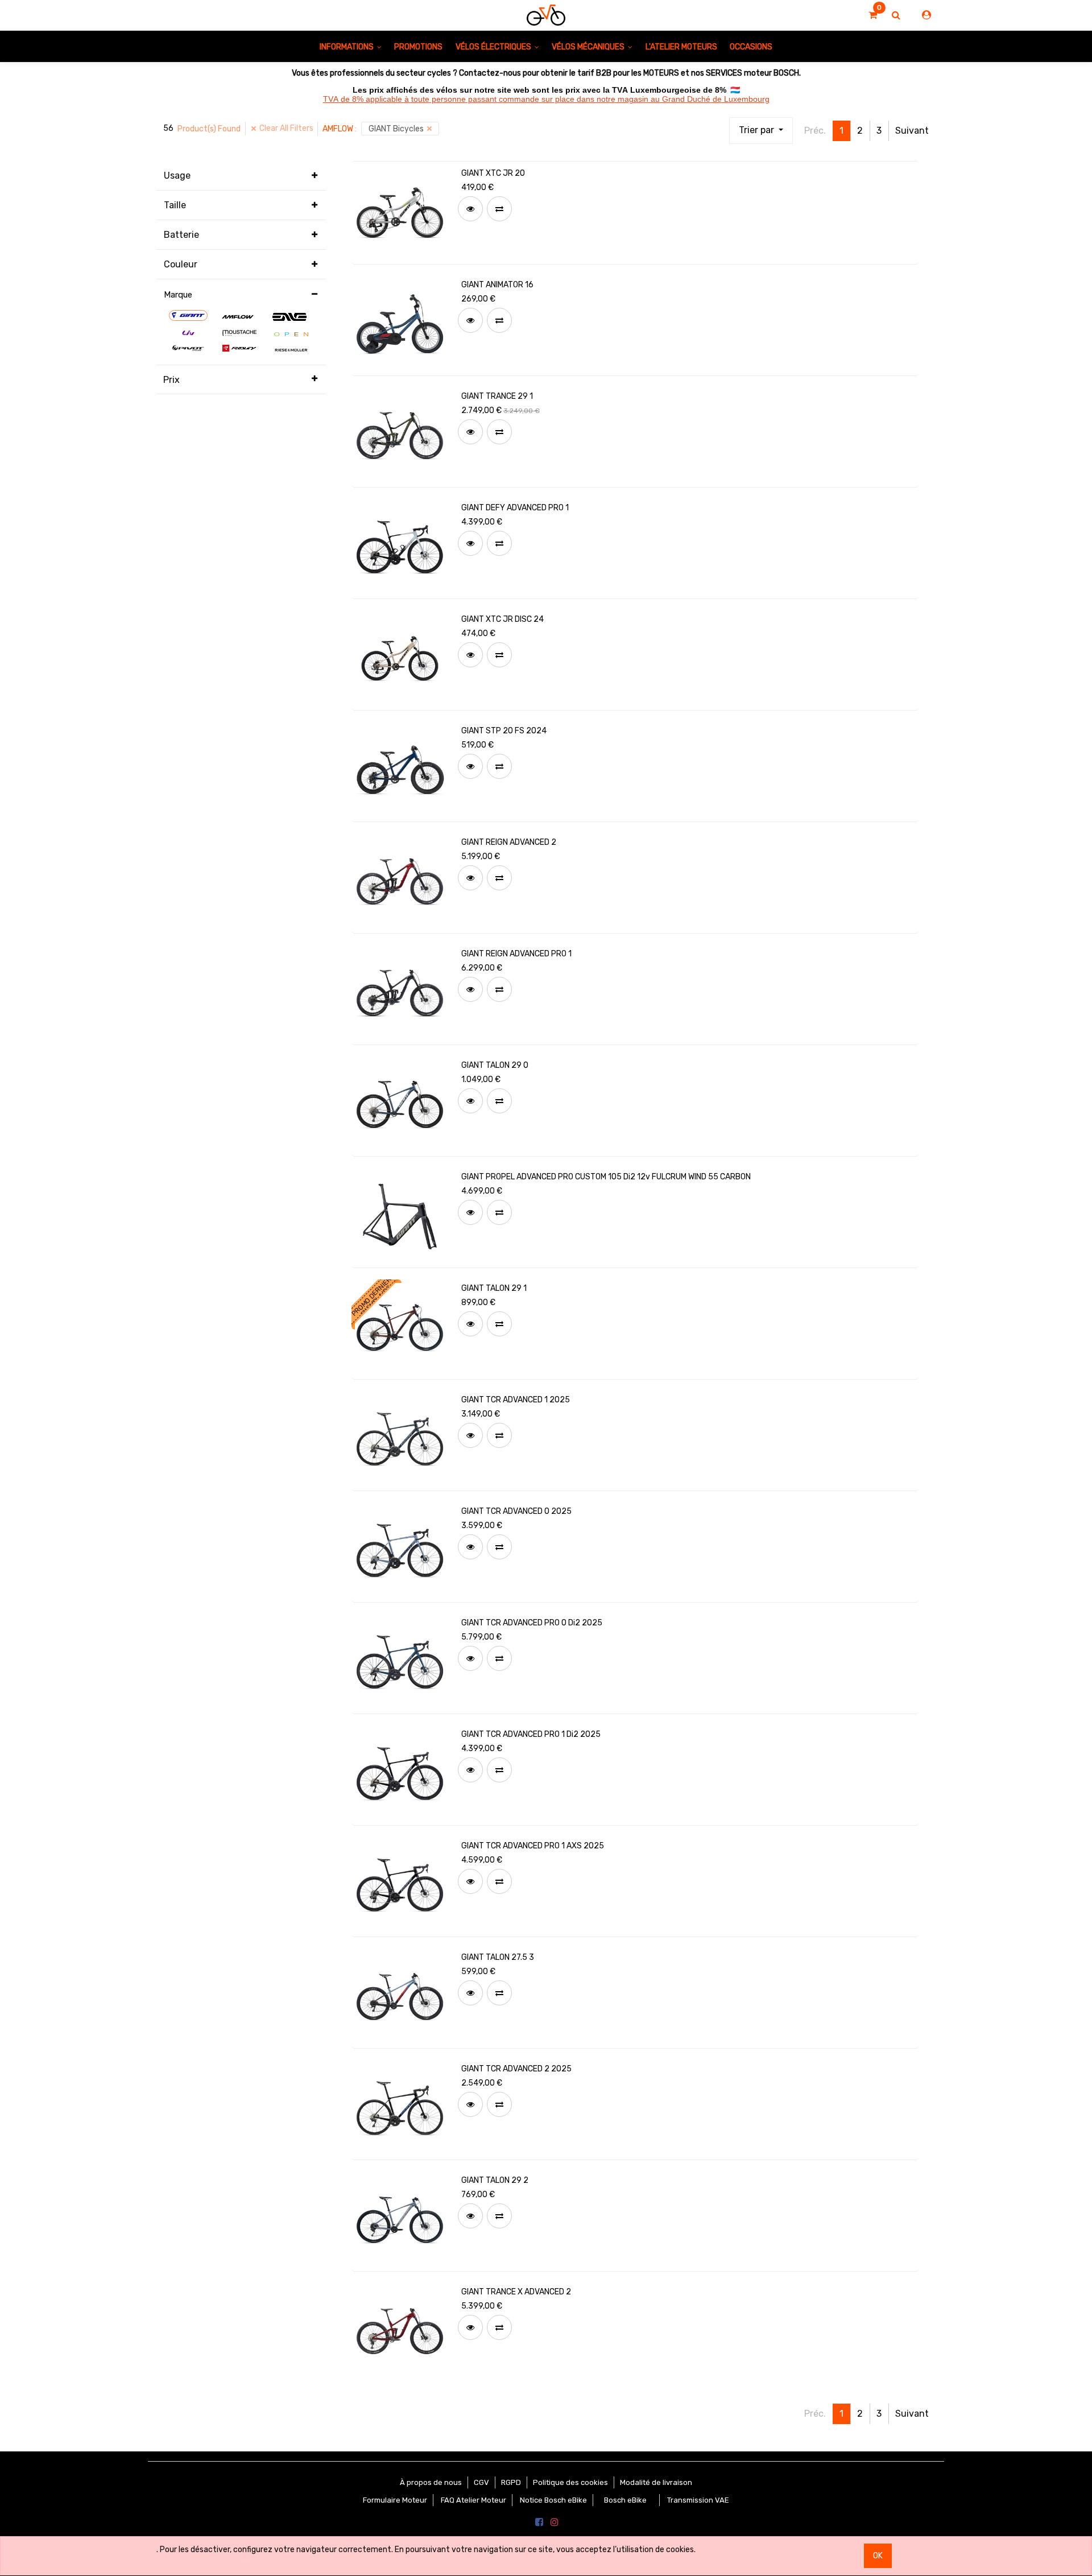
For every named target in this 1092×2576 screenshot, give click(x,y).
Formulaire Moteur (395, 2500)
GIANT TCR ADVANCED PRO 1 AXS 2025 (533, 1846)
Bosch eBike (624, 2500)
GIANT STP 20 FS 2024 (504, 731)
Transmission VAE (698, 2500)
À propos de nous (431, 2482)
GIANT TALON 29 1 (494, 1288)
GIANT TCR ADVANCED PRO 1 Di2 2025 (531, 1734)
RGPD (511, 2482)
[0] (873, 15)
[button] (761, 131)
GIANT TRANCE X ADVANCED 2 (516, 2292)
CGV (481, 2482)
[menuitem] (418, 46)
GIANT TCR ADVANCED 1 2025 (516, 1400)
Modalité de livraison (656, 2482)
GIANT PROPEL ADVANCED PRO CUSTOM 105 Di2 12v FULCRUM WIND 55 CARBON (606, 1177)
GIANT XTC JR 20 (493, 173)
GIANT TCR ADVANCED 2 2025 (516, 2069)
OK (878, 2556)
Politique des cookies (570, 2482)
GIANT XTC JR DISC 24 (502, 619)
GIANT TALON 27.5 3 (498, 1957)
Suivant (912, 131)
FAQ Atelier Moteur (473, 2500)
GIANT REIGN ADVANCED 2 (509, 842)
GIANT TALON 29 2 (495, 2180)
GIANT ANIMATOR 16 (497, 285)
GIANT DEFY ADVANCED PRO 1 (515, 508)
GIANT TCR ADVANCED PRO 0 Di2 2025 (532, 1623)
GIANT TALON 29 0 (495, 1065)
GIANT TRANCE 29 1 (497, 396)
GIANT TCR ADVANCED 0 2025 (516, 1511)
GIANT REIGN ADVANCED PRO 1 (516, 954)
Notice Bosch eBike (553, 2500)
